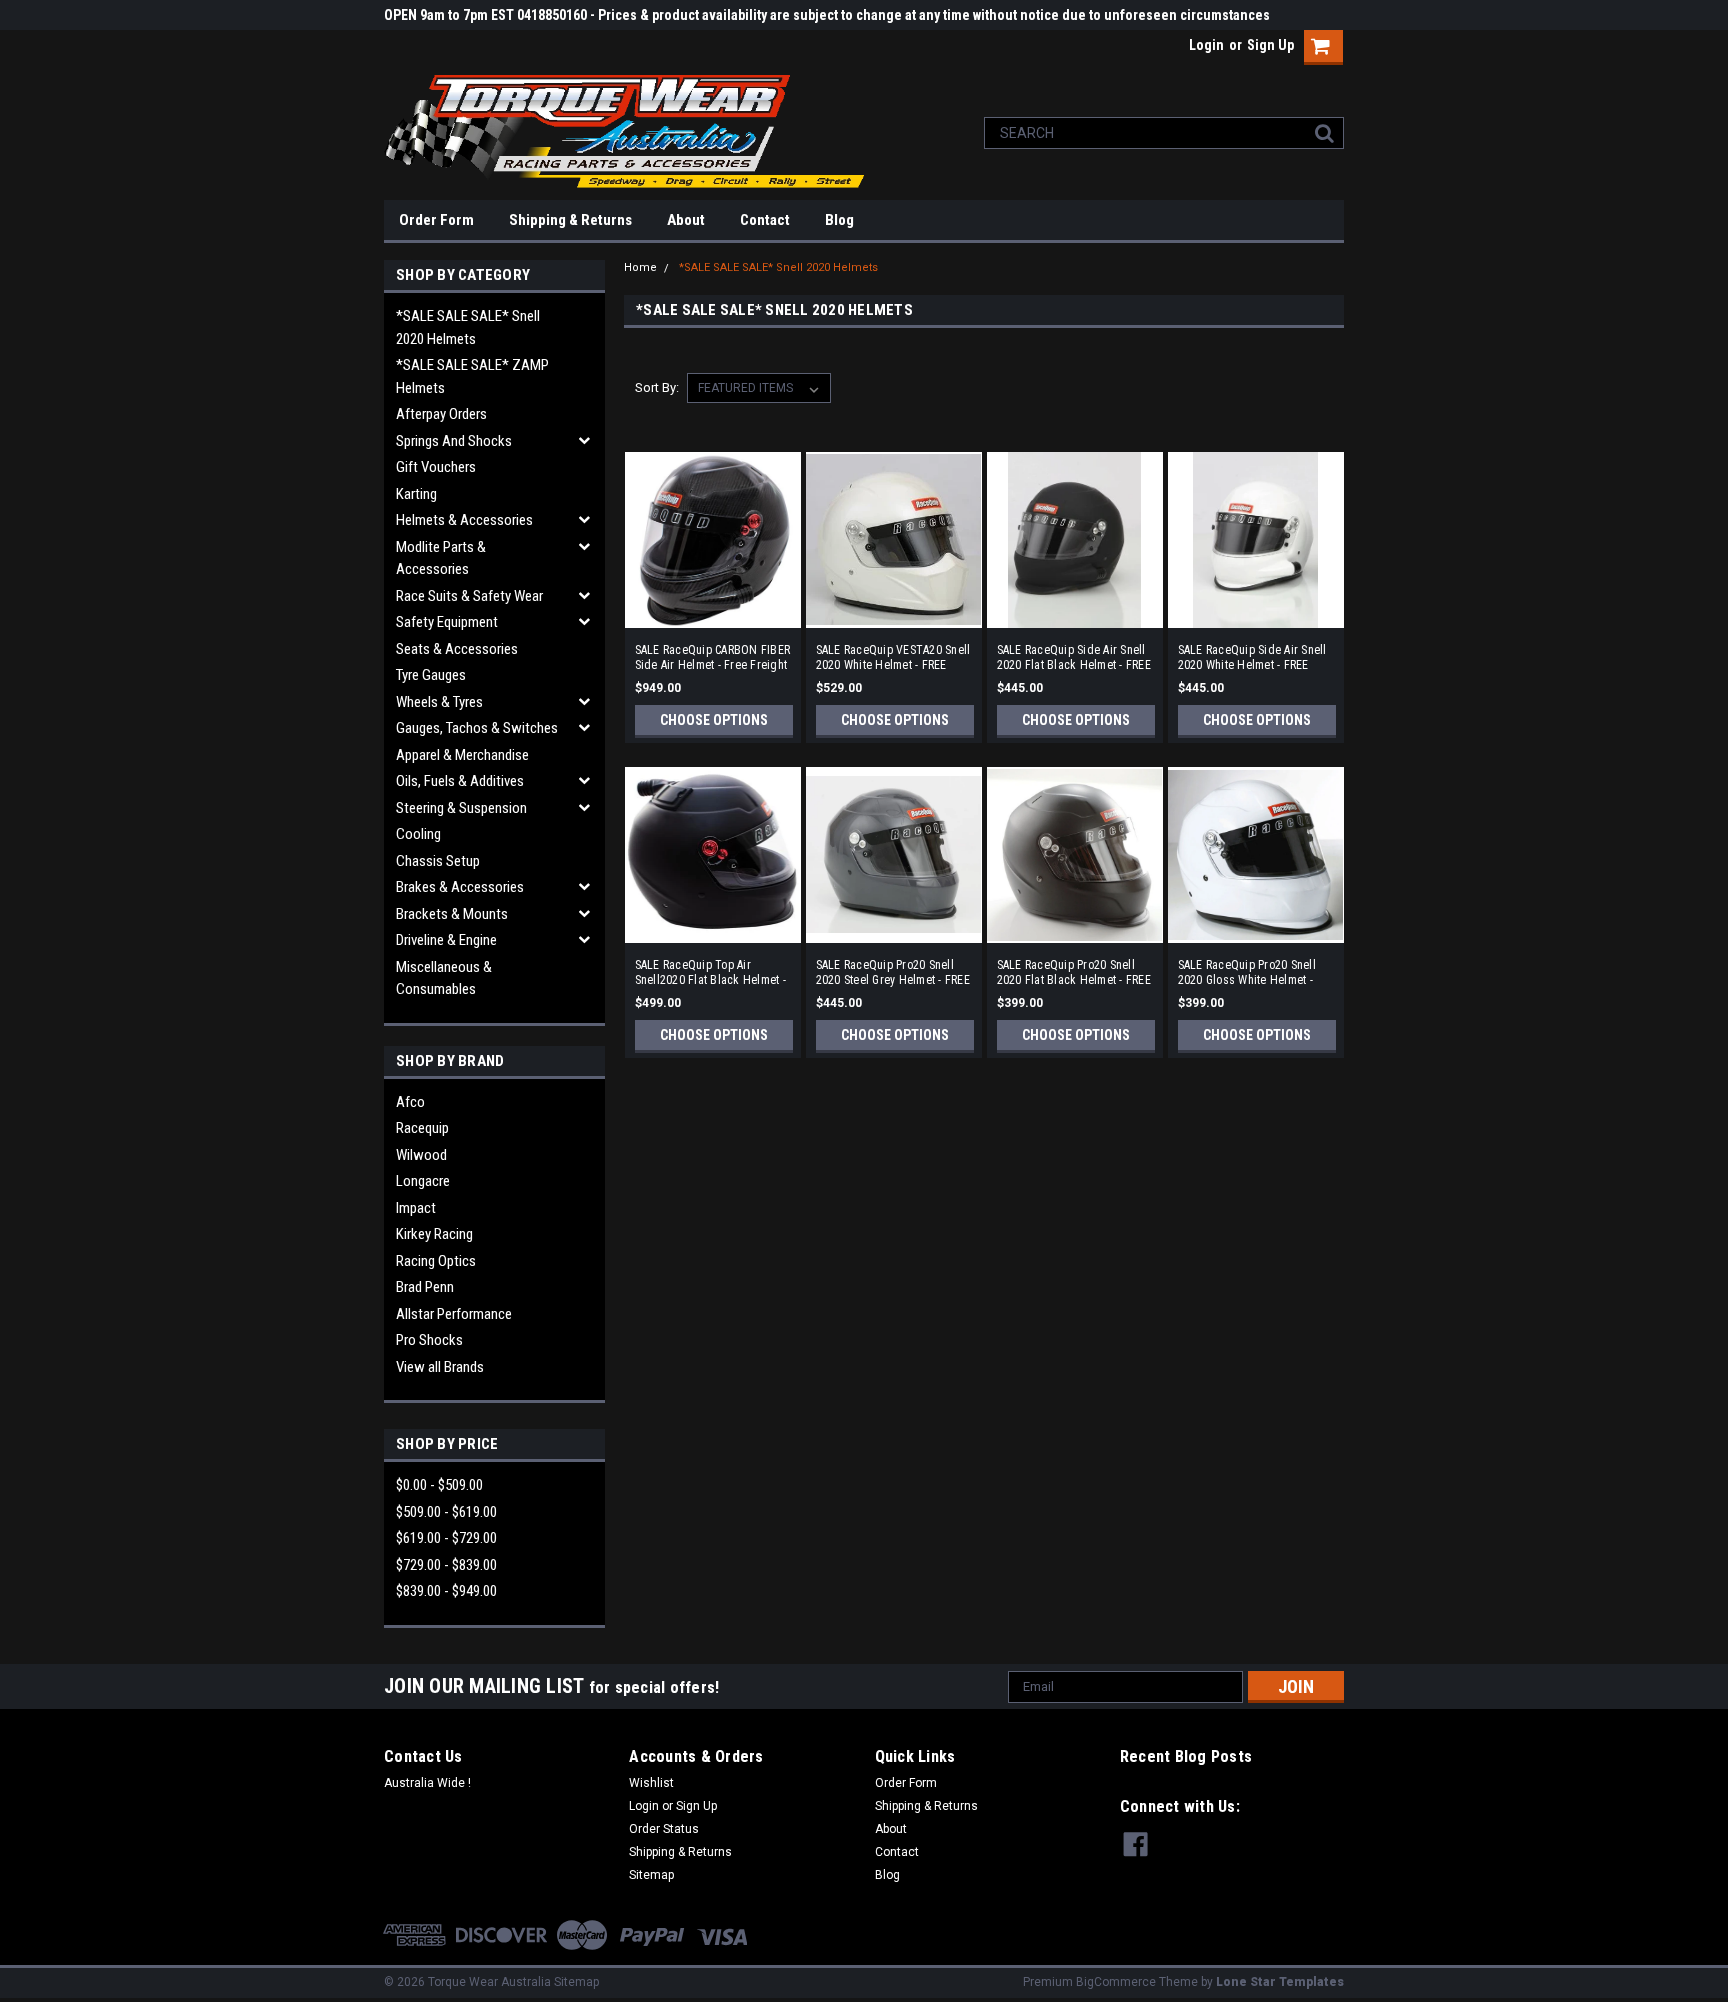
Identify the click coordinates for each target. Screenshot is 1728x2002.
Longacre (423, 1181)
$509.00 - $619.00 (446, 1512)
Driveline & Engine (446, 940)
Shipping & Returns (570, 220)
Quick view (713, 614)
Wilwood (421, 1155)
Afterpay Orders (441, 414)
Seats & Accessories (457, 649)
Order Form (436, 220)
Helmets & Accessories (464, 520)
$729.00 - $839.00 (446, 1565)
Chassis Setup (438, 861)
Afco (410, 1102)
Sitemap (651, 1875)
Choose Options (714, 720)
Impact (416, 1208)
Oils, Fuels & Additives (460, 781)
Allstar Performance (454, 1314)
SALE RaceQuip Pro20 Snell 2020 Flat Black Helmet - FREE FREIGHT (1074, 973)
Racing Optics (436, 1261)
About (686, 220)
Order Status (664, 1829)
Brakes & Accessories (460, 887)
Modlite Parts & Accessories (441, 558)
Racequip (422, 1128)
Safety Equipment (447, 622)
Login (1206, 45)
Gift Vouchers (436, 467)
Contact (765, 220)
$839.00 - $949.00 (446, 1591)
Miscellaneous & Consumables (444, 978)
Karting (416, 494)
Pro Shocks (429, 1340)
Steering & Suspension (461, 808)
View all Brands (440, 1367)
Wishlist (651, 1783)
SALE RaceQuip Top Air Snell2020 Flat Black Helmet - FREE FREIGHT (710, 973)
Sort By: (657, 387)
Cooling (418, 834)
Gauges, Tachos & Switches (477, 728)
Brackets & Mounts (452, 914)
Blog (839, 220)
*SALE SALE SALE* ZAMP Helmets (472, 376)
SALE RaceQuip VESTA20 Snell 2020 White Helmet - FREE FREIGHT (893, 658)
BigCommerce (1116, 1982)
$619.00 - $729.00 (446, 1538)
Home (640, 267)
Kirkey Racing (434, 1234)
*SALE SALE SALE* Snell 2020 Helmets (468, 327)
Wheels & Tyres (439, 702)
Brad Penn (425, 1287)
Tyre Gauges (431, 675)
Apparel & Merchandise (462, 755)
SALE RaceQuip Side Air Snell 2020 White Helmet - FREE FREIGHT (1252, 658)
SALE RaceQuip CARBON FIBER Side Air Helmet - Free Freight (713, 657)
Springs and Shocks (454, 441)
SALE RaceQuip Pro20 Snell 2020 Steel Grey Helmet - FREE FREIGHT (893, 973)
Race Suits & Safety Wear (469, 596)
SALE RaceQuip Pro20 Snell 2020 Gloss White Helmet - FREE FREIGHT (1247, 973)
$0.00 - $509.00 (439, 1485)
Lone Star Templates (1280, 1982)
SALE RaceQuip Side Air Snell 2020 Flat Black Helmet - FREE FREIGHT (1074, 658)
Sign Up (1270, 45)
